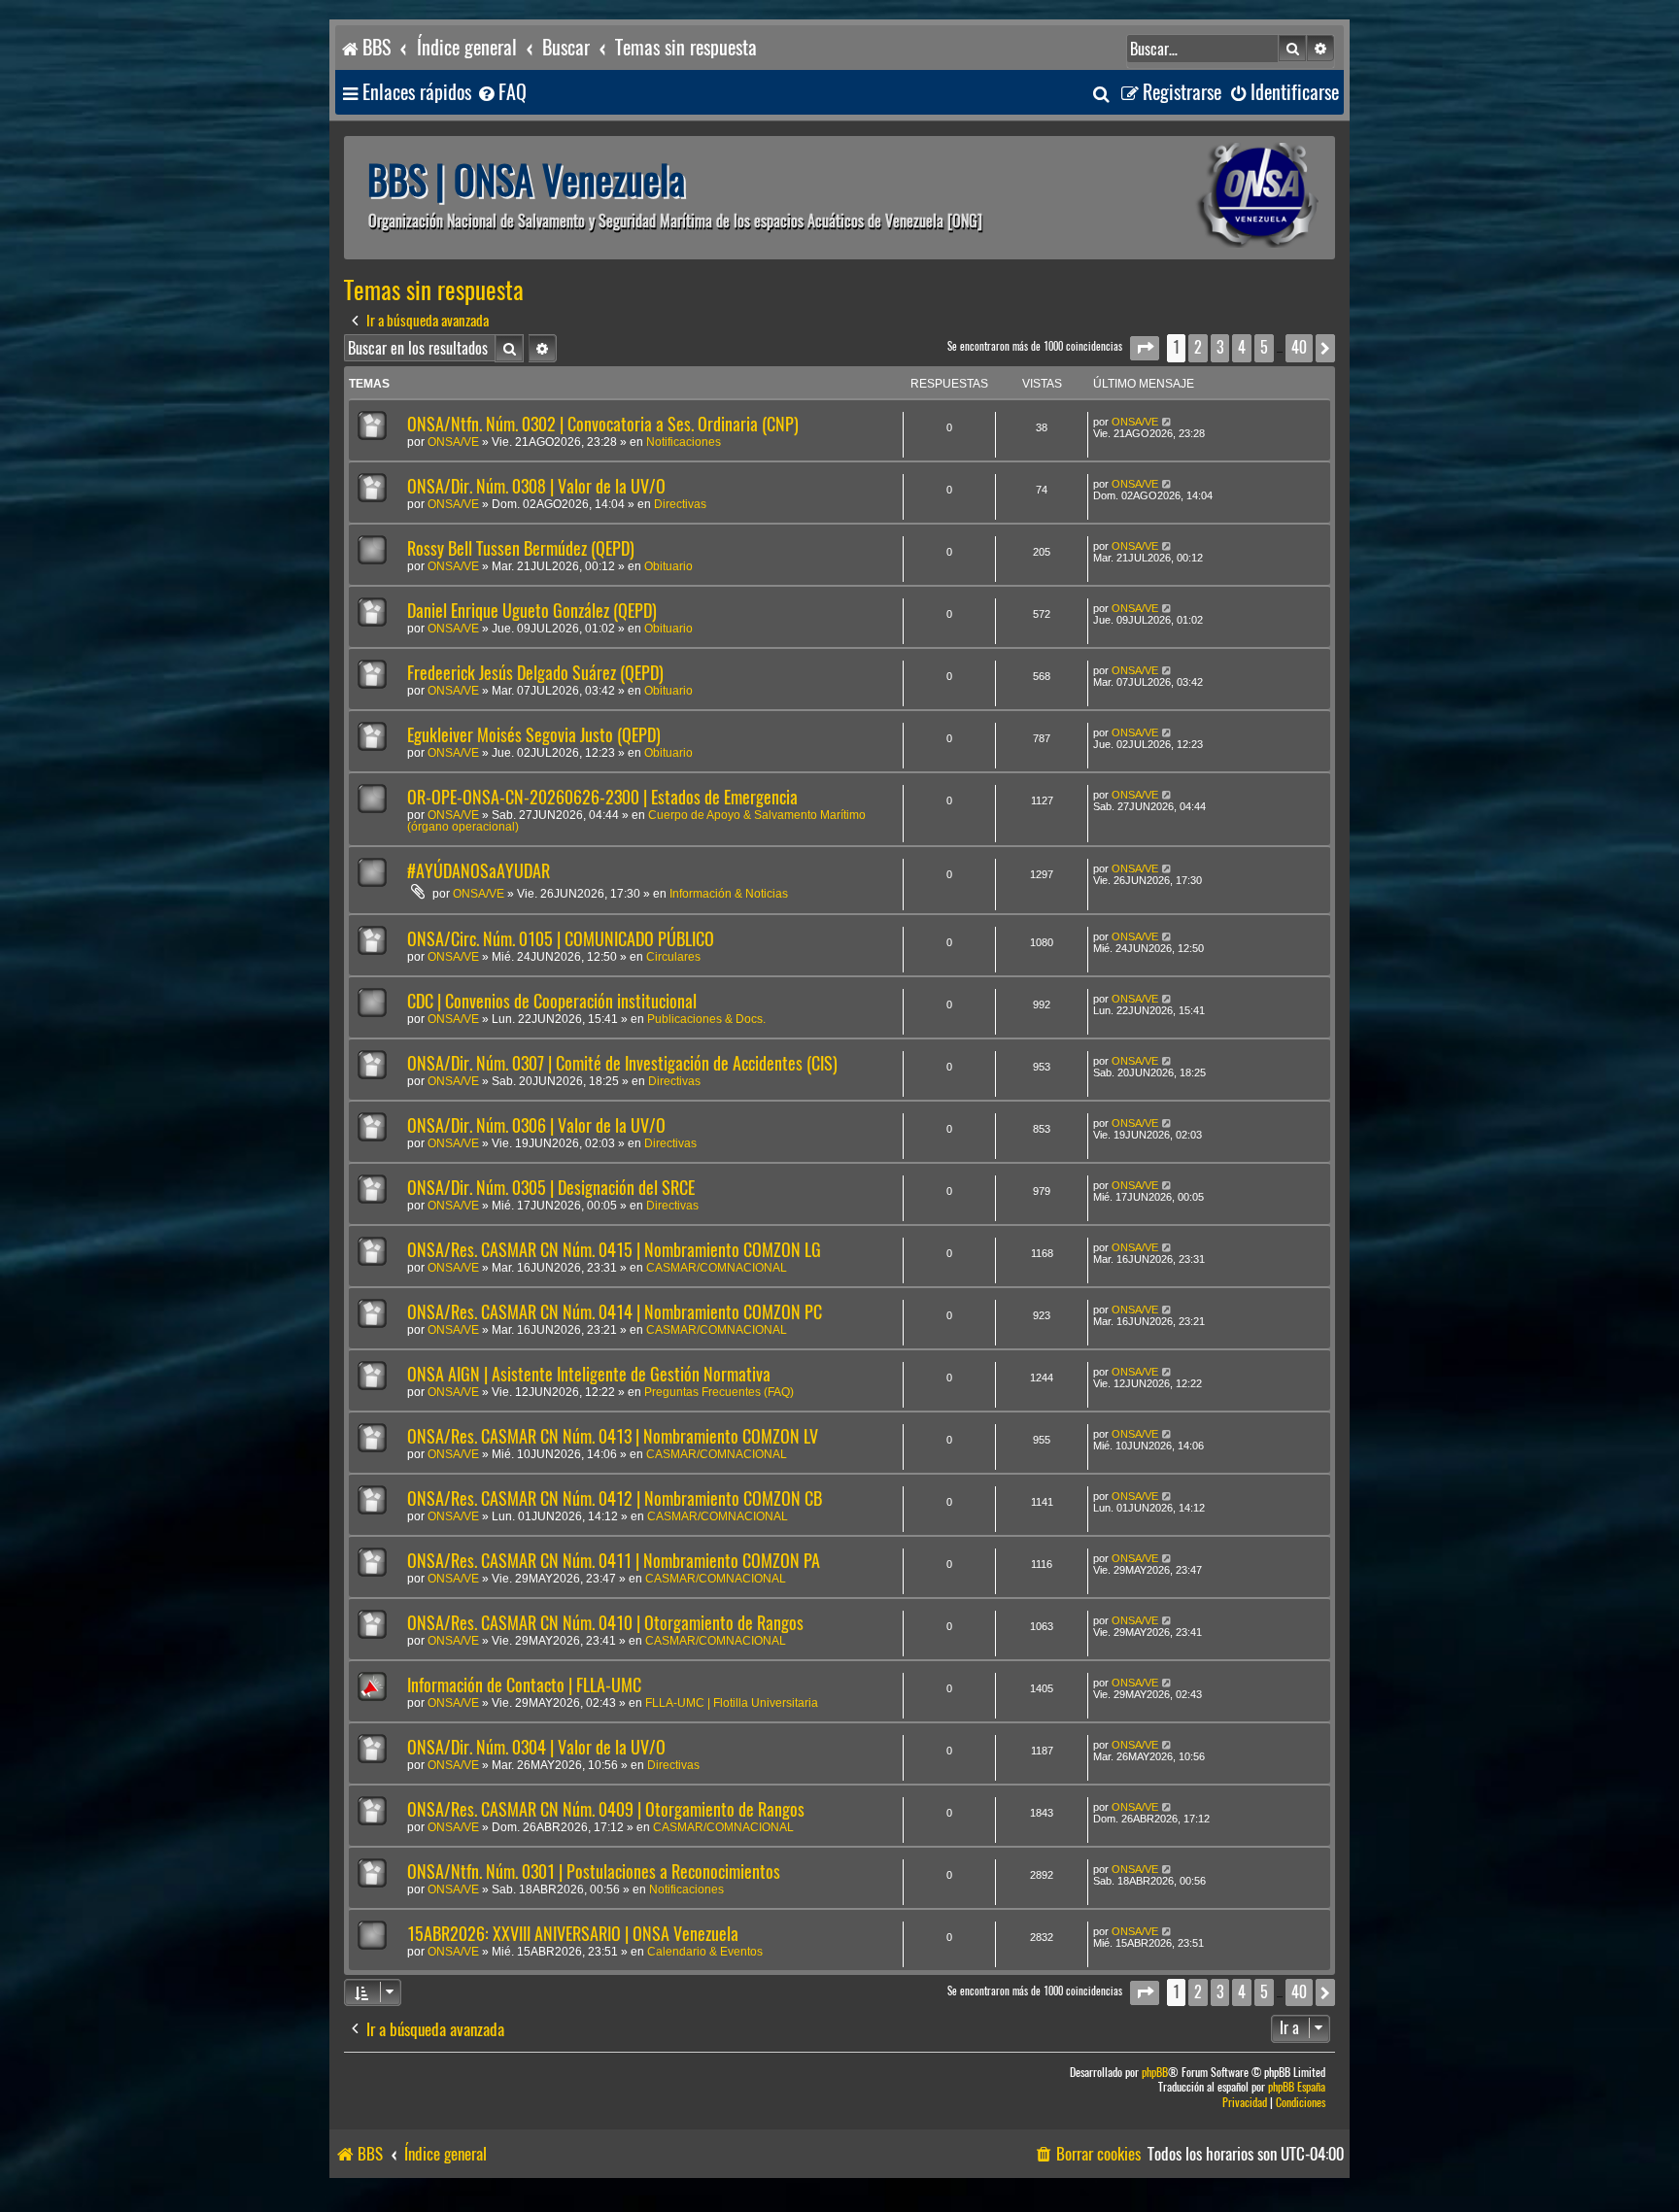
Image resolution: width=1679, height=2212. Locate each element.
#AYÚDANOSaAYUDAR (479, 871)
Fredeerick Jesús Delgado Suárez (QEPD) (535, 673)
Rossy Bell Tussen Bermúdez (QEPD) (521, 548)
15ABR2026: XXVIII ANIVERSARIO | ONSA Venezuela (573, 1934)
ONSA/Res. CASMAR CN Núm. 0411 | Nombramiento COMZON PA (614, 1561)
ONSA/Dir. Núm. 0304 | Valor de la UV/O (536, 1747)
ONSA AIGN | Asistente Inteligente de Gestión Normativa (589, 1374)
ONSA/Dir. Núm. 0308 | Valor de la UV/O (536, 486)
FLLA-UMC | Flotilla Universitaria (732, 1703)
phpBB (1155, 2073)
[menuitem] (501, 93)
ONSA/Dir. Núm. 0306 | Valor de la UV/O (536, 1125)
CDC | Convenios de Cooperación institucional (552, 1001)
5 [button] (1264, 347)
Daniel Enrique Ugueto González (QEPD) (532, 611)
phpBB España (1297, 2087)
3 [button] (1220, 347)
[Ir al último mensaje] (1167, 422)
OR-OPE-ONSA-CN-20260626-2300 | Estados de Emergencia (602, 797)
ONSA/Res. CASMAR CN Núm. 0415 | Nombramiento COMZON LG (614, 1250)
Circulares (673, 957)
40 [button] (1299, 347)
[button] (1145, 348)
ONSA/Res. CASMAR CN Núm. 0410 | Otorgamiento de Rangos (605, 1623)
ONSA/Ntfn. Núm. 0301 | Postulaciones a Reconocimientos (594, 1872)
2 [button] (1198, 347)
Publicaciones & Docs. (706, 1019)
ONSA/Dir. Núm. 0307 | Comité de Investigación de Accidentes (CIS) (622, 1063)
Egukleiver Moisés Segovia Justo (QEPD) (534, 735)
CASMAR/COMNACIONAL (717, 1268)
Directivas (680, 504)
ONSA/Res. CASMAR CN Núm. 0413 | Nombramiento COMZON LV (613, 1436)
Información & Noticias (729, 894)
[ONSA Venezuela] (1214, 198)
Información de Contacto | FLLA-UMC (524, 1685)
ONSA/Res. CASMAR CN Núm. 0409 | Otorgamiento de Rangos (606, 1809)
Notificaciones (684, 442)
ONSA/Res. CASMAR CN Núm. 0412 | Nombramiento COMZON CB (615, 1498)
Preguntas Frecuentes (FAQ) (719, 1392)
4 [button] (1242, 347)
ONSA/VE (453, 442)
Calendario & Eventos (705, 1952)
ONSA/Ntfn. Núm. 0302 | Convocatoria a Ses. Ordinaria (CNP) (603, 424)
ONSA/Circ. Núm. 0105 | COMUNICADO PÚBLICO (561, 939)
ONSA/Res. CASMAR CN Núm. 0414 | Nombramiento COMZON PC (615, 1312)
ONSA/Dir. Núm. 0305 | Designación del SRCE (551, 1188)
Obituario (668, 566)
